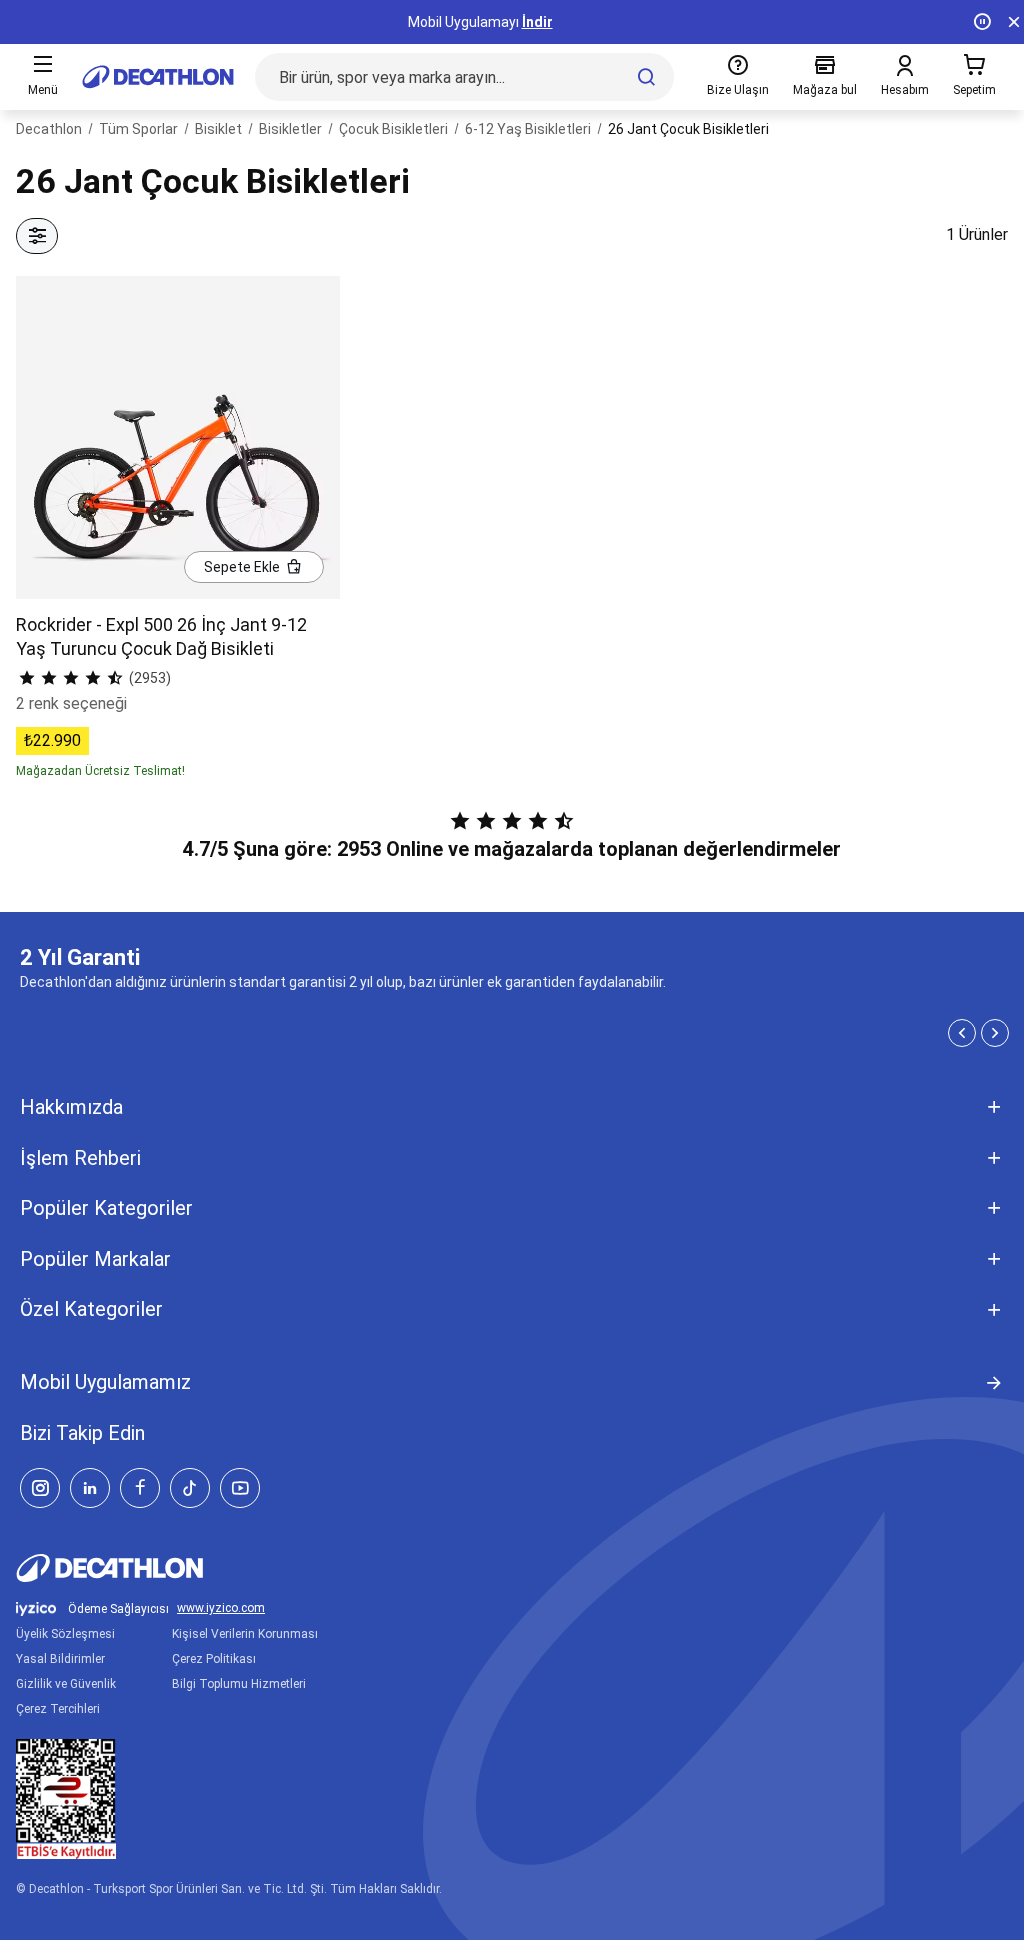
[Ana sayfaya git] (158, 77)
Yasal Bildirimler (60, 1659)
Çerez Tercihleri (58, 1709)
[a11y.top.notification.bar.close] (1014, 22)
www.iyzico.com (221, 1608)
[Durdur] (982, 22)
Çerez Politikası (214, 1659)
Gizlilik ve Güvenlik (66, 1684)
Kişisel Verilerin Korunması (245, 1634)
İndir (537, 22)
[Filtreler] (37, 236)
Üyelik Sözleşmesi (65, 1634)
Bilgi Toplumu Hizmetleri (239, 1684)
